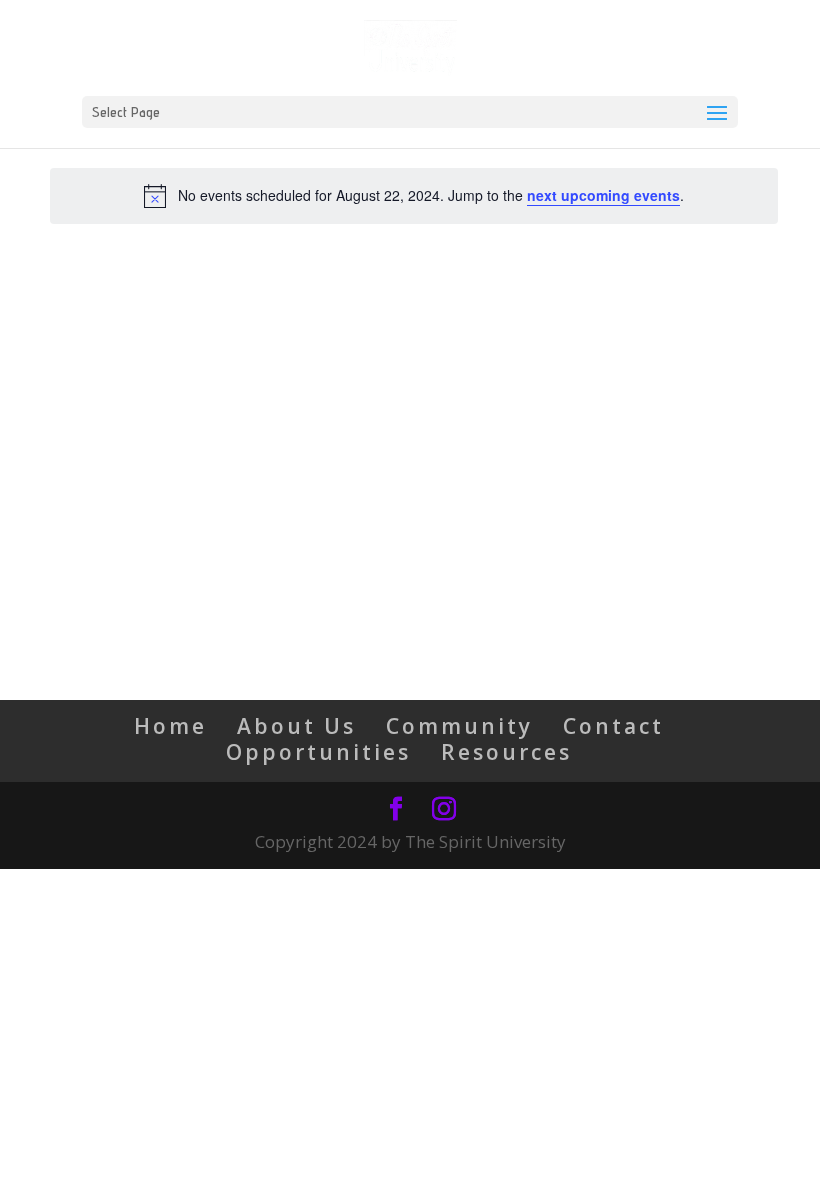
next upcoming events (603, 195)
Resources (506, 752)
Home (170, 726)
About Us (296, 726)
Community (459, 726)
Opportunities (318, 752)
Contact (613, 726)
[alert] (414, 196)
